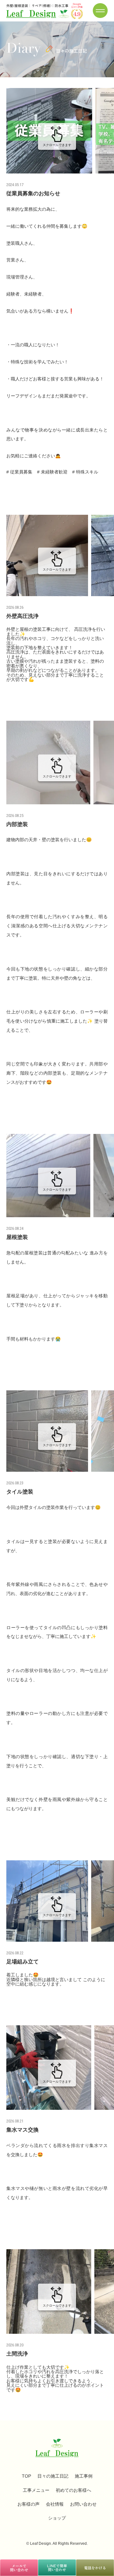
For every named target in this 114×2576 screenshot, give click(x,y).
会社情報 (55, 2504)
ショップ (57, 2518)
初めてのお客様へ (73, 2490)
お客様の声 (28, 2504)
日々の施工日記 (53, 2476)
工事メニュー (36, 2490)
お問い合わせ (83, 2504)
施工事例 (84, 2476)
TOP (26, 2476)
